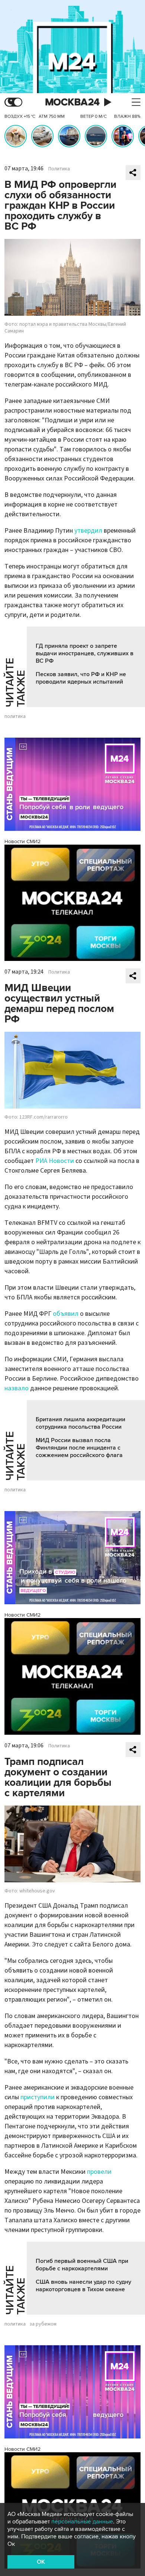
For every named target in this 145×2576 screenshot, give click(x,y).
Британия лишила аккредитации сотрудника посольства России (80, 1423)
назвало (17, 1388)
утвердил (88, 531)
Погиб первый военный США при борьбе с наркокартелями (82, 2265)
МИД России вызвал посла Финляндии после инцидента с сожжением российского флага (79, 1448)
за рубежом (43, 2324)
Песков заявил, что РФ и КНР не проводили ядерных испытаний (81, 678)
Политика (59, 169)
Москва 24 (72, 102)
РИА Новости (55, 1161)
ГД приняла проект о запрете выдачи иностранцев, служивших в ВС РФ (85, 653)
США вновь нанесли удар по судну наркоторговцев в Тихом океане (83, 2286)
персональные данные (82, 2522)
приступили (38, 2097)
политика (15, 716)
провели (99, 2172)
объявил (66, 1314)
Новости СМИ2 (22, 841)
